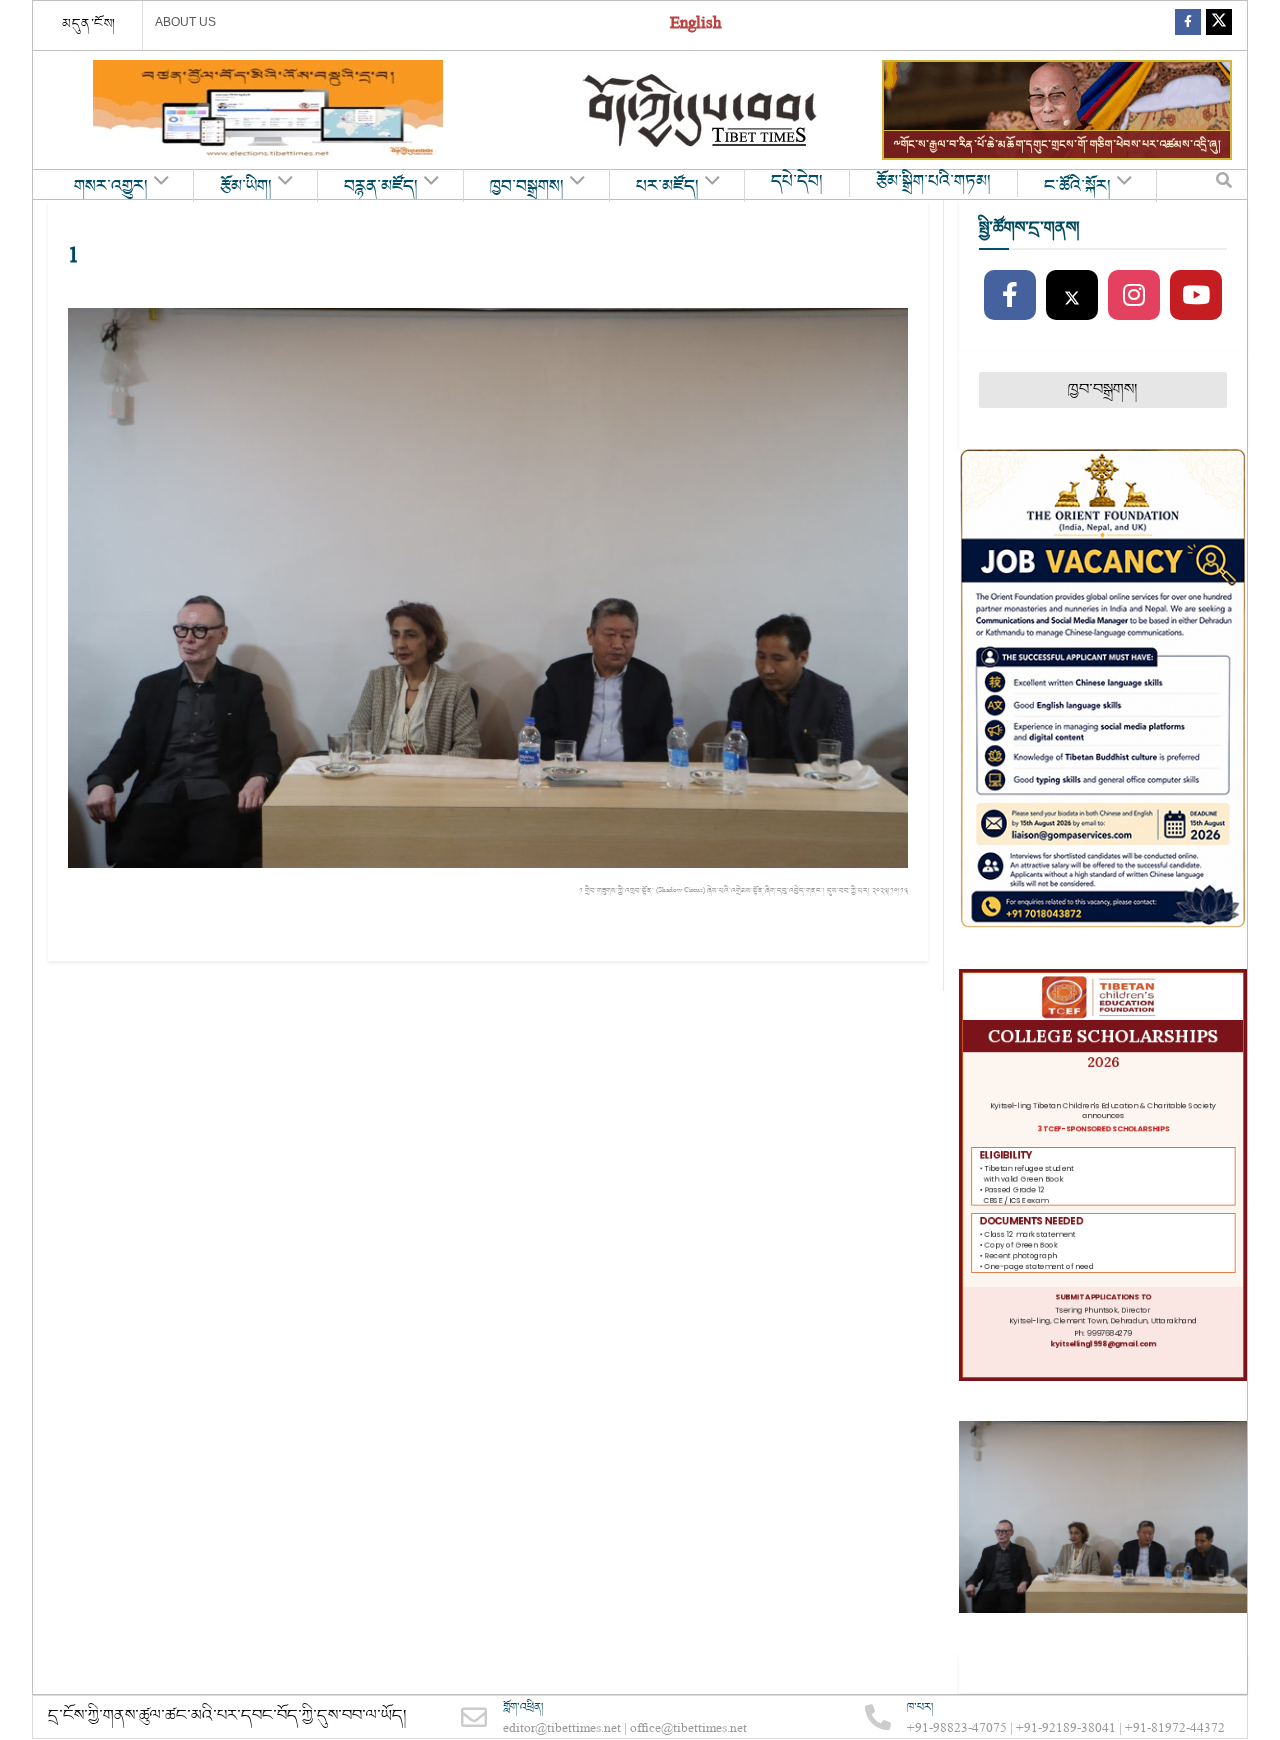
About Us (185, 22)
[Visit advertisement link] (268, 110)
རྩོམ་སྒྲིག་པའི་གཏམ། (933, 182)
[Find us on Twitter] (1219, 25)
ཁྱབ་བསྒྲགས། (527, 187)
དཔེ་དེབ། (797, 182)
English (695, 25)
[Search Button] (1224, 185)
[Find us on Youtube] (1196, 296)
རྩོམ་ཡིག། (246, 187)
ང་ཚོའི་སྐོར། (1077, 187)
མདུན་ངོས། (89, 24)
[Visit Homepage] (702, 110)
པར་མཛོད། (667, 187)
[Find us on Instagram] (1134, 296)
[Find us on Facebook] (1188, 25)
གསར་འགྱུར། (111, 187)
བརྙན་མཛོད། (381, 187)
